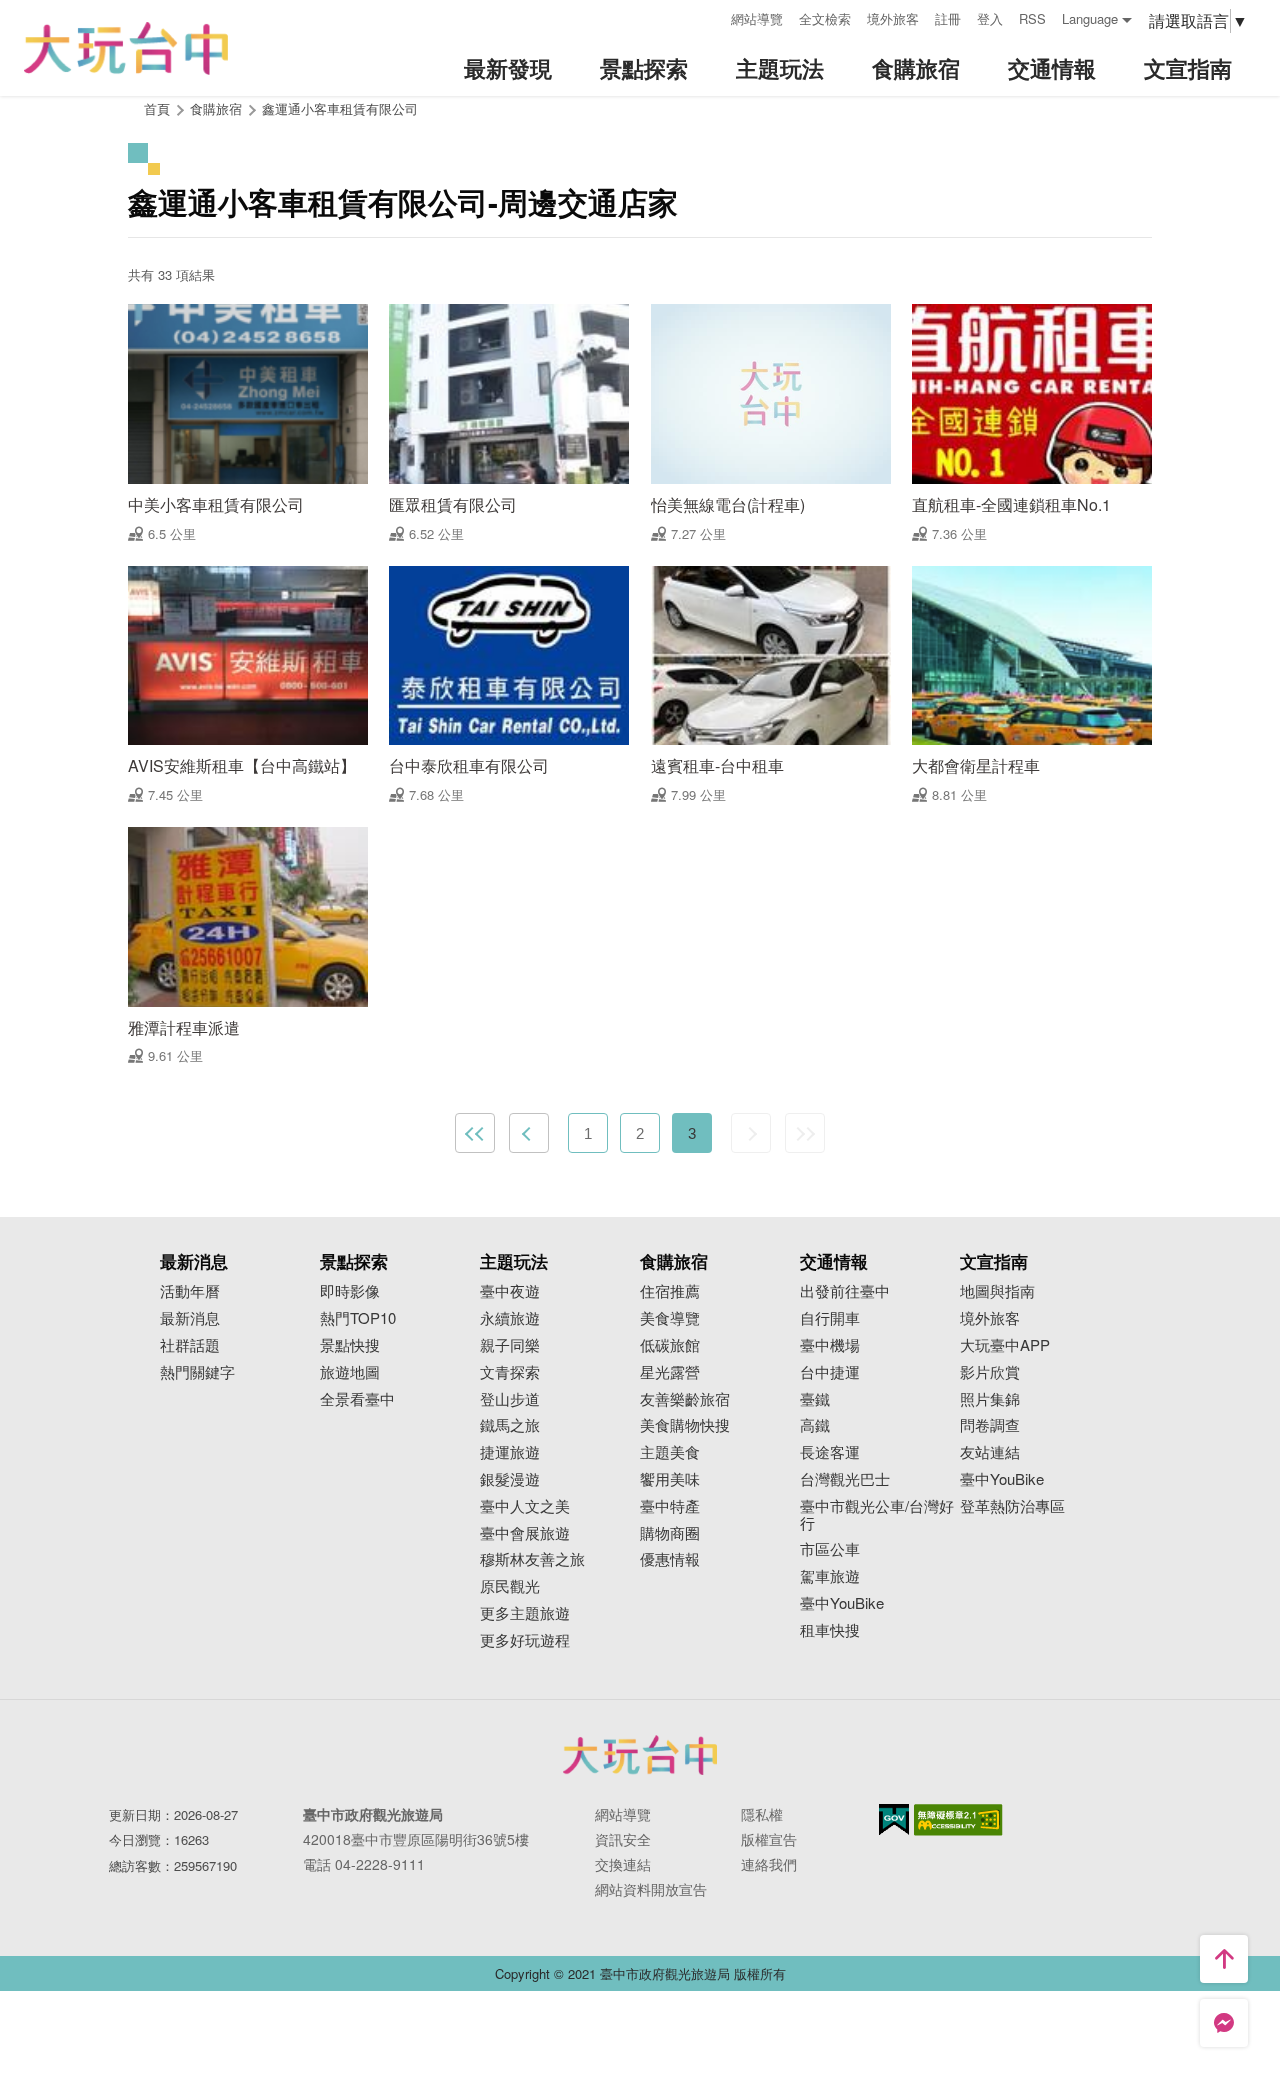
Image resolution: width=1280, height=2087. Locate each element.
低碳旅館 (670, 1345)
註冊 (948, 18)
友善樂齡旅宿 (685, 1399)
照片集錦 (990, 1399)
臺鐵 (815, 1399)
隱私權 (762, 1814)
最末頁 (805, 1133)
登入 (990, 18)
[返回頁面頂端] (1224, 1959)
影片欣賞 (990, 1372)
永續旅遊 (510, 1318)
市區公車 (830, 1549)
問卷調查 (990, 1425)
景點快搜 (350, 1345)
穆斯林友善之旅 (532, 1559)
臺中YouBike (842, 1603)
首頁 (157, 108)
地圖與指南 (997, 1291)
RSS (1032, 18)
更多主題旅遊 (525, 1613)
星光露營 (670, 1372)
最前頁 (475, 1133)
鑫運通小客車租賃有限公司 (340, 108)
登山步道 (510, 1399)
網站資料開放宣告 (651, 1889)
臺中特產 (670, 1506)
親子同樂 (510, 1345)
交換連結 (623, 1864)
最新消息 (190, 1318)
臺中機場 (830, 1345)
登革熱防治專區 (1012, 1506)
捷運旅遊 (510, 1452)
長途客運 (830, 1452)
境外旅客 (893, 18)
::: (709, 16)
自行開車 (830, 1318)
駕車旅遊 (830, 1576)
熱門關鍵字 (197, 1372)
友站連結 (990, 1452)
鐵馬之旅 (510, 1425)
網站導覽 (757, 18)
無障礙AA (958, 1820)
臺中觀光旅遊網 (126, 48)
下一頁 (751, 1133)
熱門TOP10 (358, 1318)
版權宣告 (769, 1839)
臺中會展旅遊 (525, 1533)
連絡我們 (769, 1864)
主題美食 (670, 1452)
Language (1090, 18)
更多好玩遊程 (525, 1640)
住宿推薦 (670, 1291)
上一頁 (529, 1133)
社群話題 (190, 1345)
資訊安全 (623, 1839)
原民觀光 (510, 1586)
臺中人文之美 (525, 1506)
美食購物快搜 (685, 1425)
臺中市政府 (640, 1755)
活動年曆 (190, 1291)
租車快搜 (830, 1630)
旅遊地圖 (350, 1372)
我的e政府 (894, 1819)
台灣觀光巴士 (845, 1479)
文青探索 (510, 1372)
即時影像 (350, 1291)
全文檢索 (825, 18)
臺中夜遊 (510, 1291)
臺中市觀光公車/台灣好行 (877, 1515)
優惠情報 (670, 1559)
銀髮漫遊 (510, 1479)
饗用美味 (670, 1479)
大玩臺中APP (1005, 1345)
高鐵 (815, 1425)
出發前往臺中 (845, 1291)
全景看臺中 (357, 1399)
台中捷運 (830, 1372)
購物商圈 (670, 1533)
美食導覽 (670, 1318)
